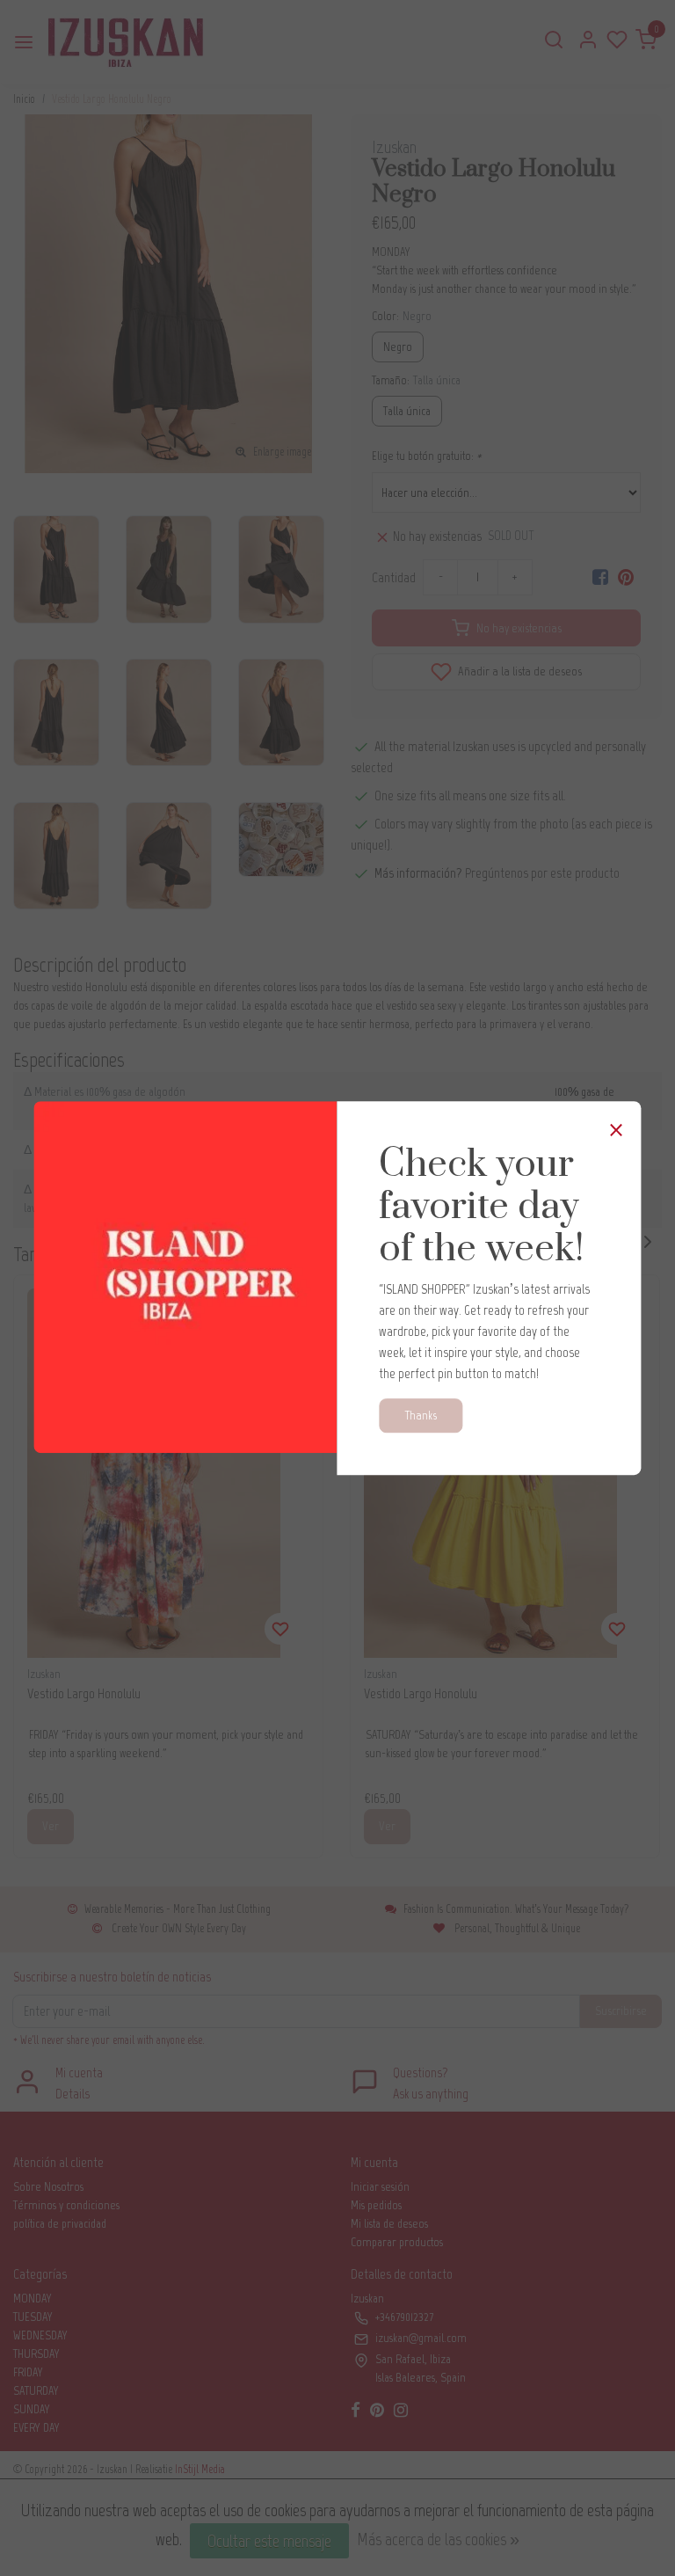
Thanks (421, 1415)
